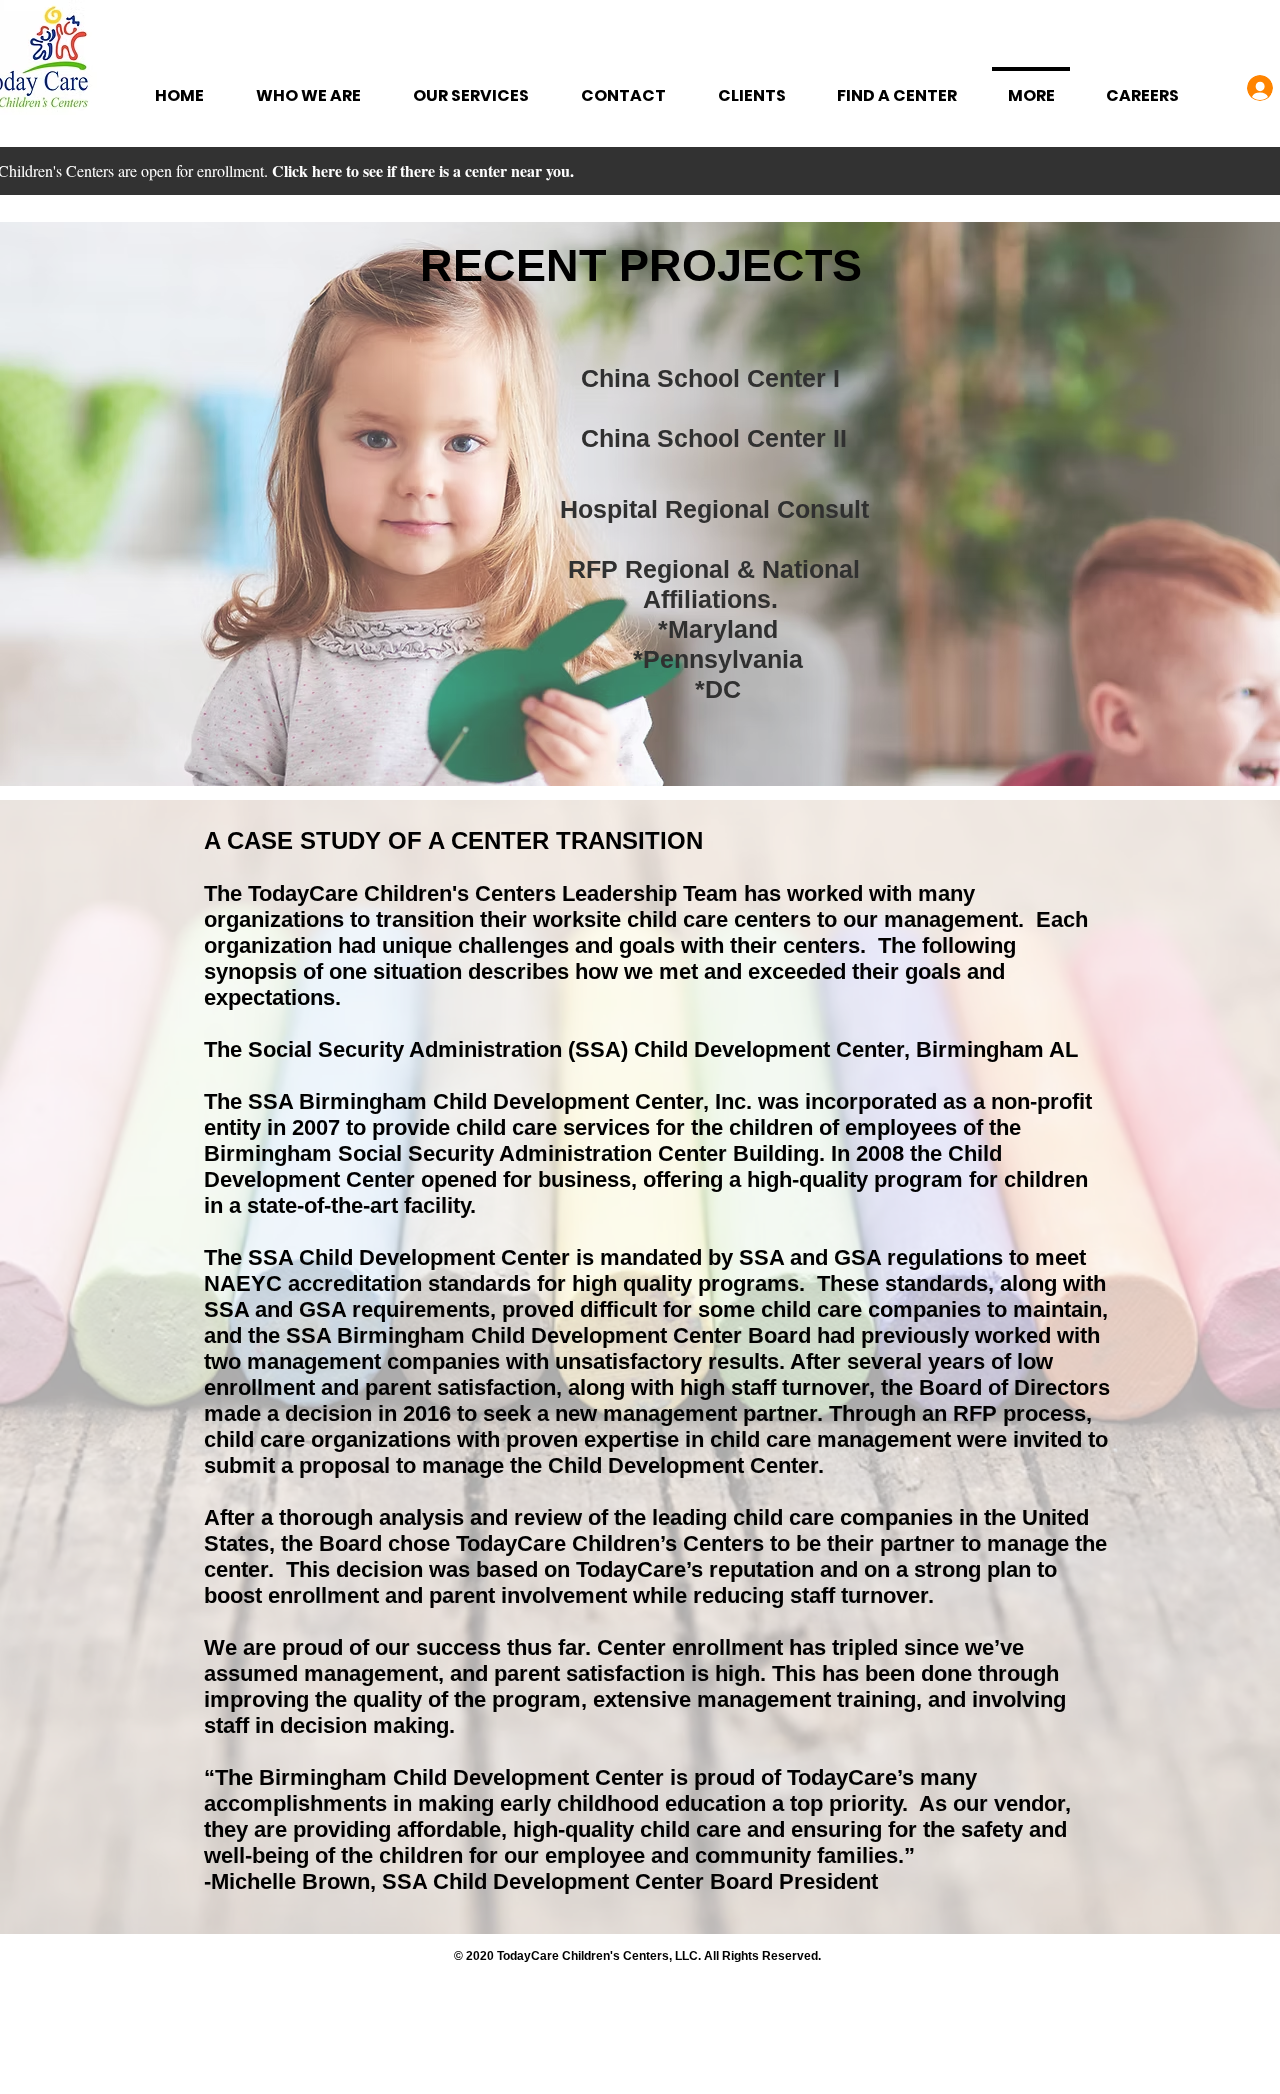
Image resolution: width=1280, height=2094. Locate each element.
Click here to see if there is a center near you (421, 170)
